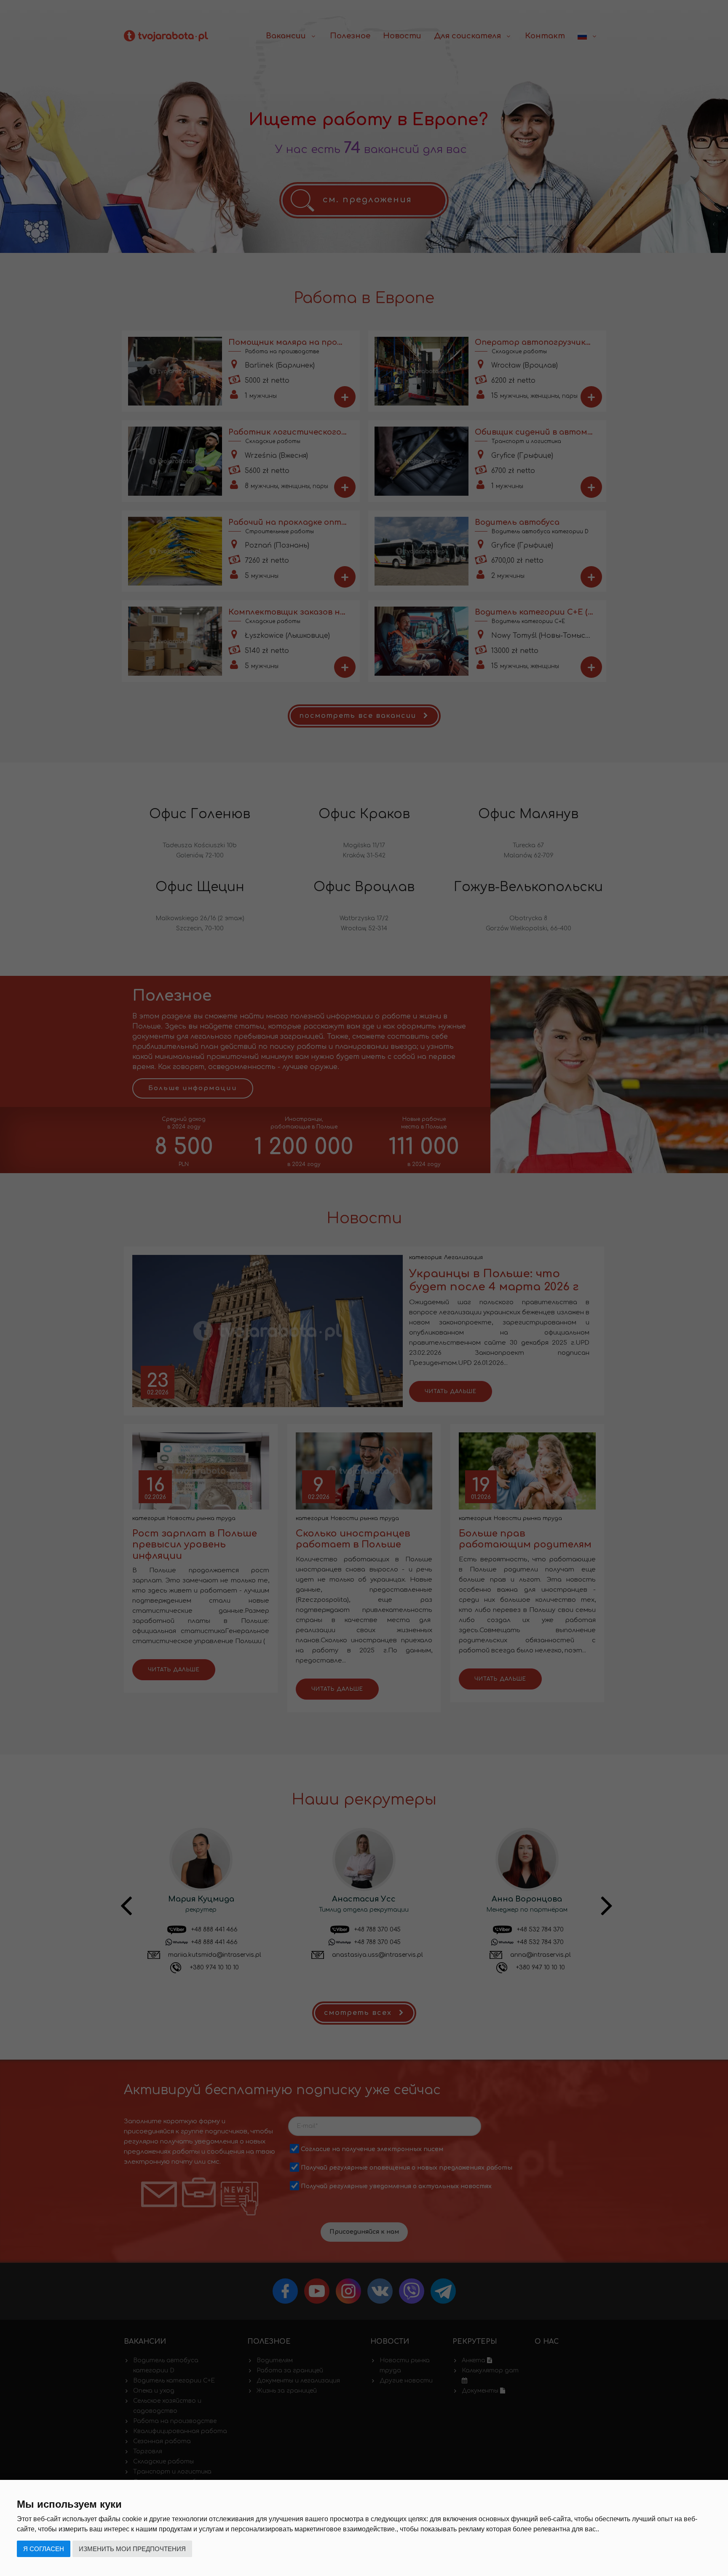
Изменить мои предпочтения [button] (132, 2549)
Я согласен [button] (44, 2549)
